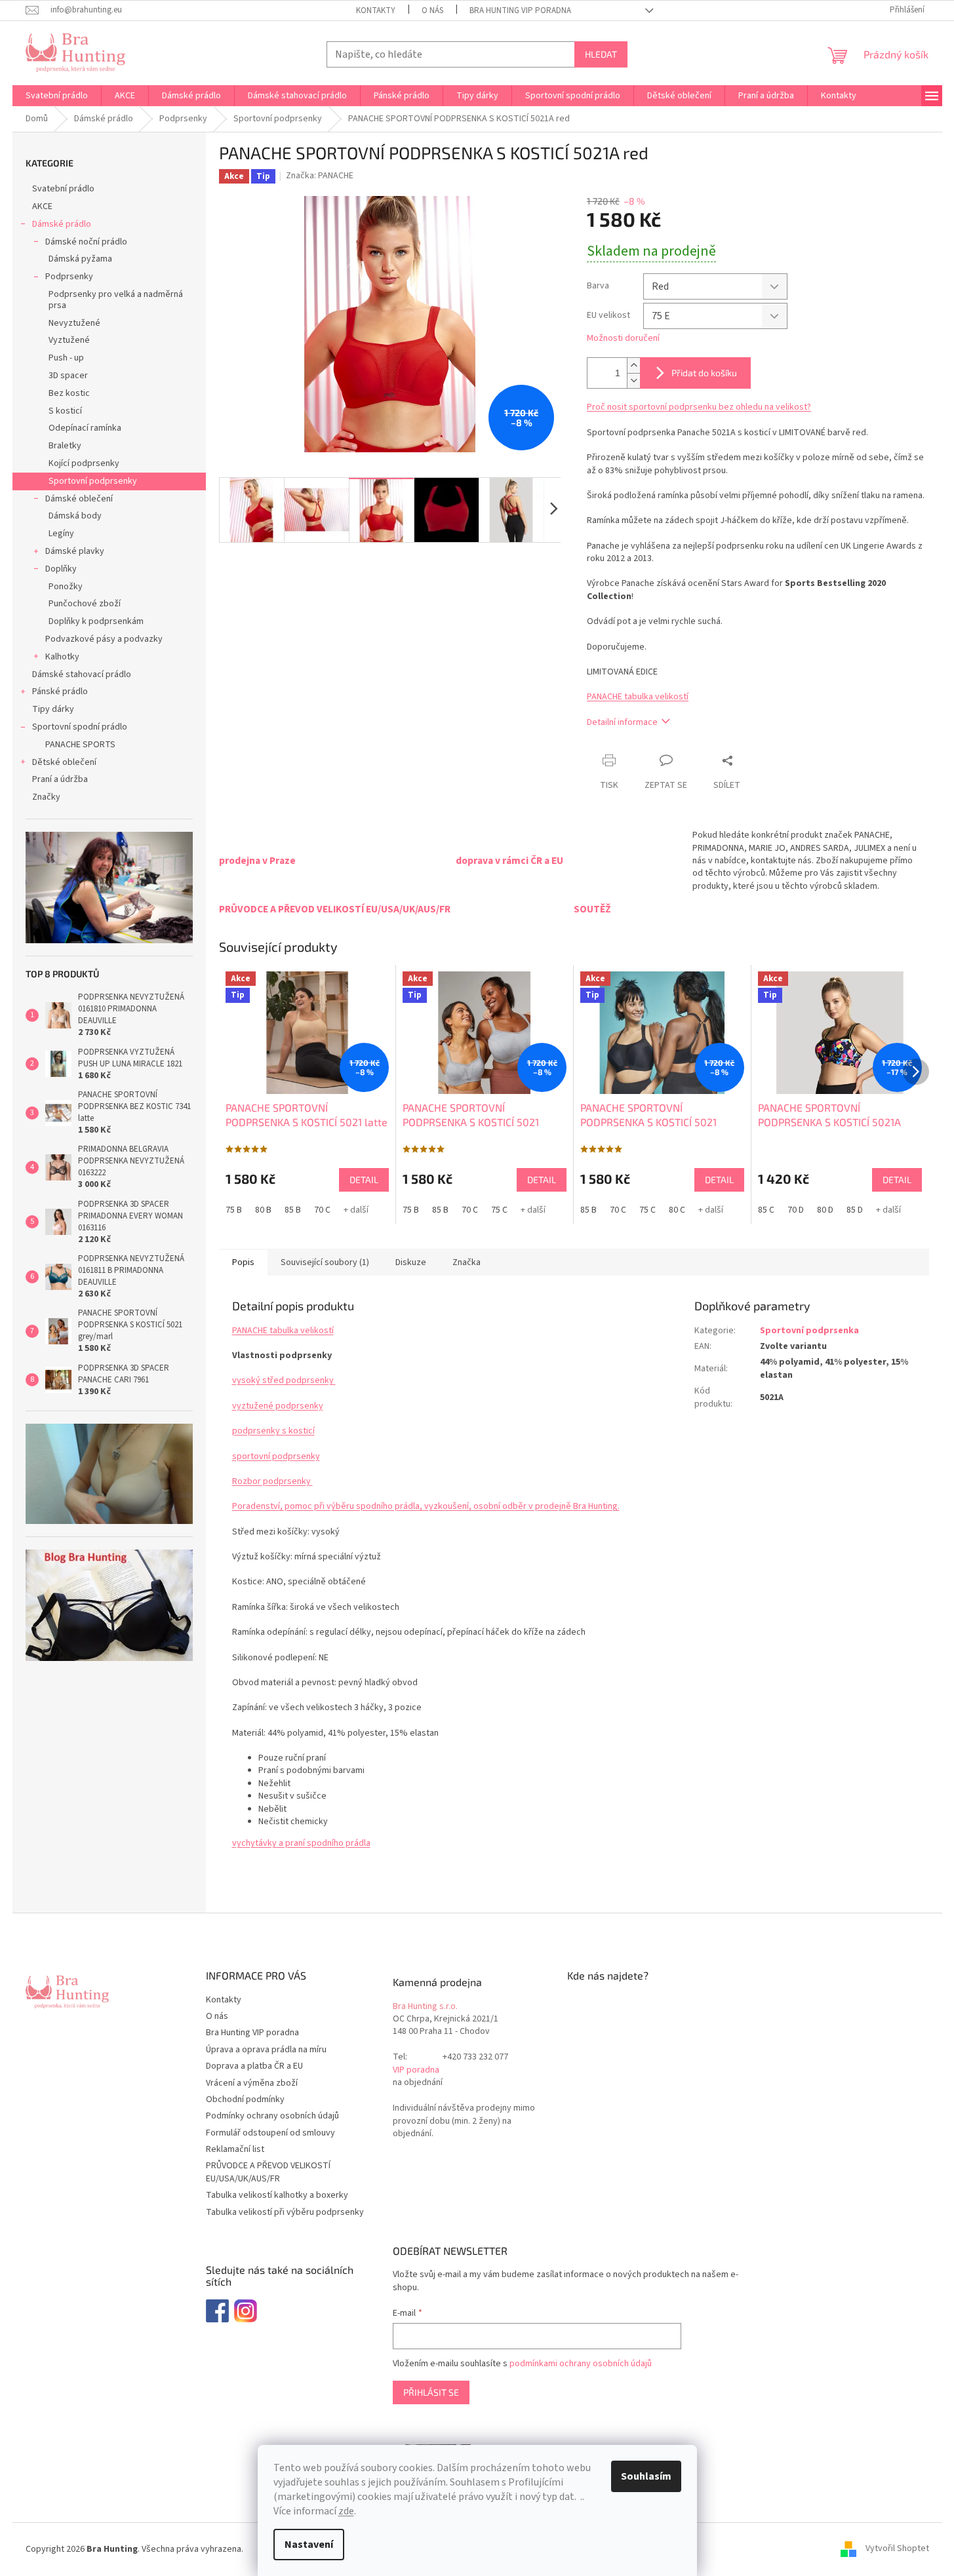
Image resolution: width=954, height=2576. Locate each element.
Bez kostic (69, 393)
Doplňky (61, 569)
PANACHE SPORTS (80, 745)
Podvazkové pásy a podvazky (104, 639)
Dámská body (75, 516)
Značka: (320, 176)
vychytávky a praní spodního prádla (301, 1843)
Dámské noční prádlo (86, 242)
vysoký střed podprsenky (284, 1380)
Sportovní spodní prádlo (80, 727)
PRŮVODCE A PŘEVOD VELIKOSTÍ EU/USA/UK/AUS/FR (268, 2172)
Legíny (61, 534)
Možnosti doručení (623, 339)
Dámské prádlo (62, 224)
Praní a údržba (60, 779)
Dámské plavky (75, 551)
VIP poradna (416, 2070)
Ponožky (66, 587)
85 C (766, 1210)
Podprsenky (69, 277)
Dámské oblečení (79, 499)
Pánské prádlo (60, 692)
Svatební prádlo (63, 189)
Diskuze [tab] (411, 1262)
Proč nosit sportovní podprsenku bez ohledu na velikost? (699, 407)
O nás (432, 10)
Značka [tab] (467, 1262)
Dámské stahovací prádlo (82, 674)
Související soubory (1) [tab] (325, 1262)
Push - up (66, 358)
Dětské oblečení (64, 762)
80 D (825, 1210)
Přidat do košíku (704, 373)
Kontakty (376, 10)
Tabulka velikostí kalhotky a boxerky (277, 2195)
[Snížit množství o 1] (633, 381)
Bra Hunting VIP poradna (520, 10)
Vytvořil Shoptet (897, 2549)
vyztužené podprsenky (278, 1406)
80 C (677, 1210)
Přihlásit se (431, 2392)
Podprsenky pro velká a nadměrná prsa (116, 300)
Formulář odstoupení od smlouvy (270, 2133)
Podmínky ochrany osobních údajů (272, 2116)
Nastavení (309, 2545)
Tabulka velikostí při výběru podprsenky (285, 2212)
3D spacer (68, 376)
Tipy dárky (53, 709)
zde (346, 2511)
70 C (322, 1210)
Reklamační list (235, 2149)
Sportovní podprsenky (93, 481)
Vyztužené (69, 340)
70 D (796, 1210)
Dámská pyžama (80, 259)
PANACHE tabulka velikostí (638, 697)
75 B (234, 1210)
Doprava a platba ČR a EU (254, 2066)
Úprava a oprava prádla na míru (266, 2050)
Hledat (601, 54)
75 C (499, 1210)
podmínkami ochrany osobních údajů (581, 2364)
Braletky (65, 446)
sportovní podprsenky (276, 1456)
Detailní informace (622, 722)
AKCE (42, 206)
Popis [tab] (243, 1262)
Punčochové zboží (85, 604)
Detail (364, 1180)
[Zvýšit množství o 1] (633, 365)
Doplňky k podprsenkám (96, 621)
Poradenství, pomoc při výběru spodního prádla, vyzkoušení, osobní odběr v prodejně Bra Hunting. (426, 1506)
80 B (263, 1210)
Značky (46, 797)
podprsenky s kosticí (273, 1431)
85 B (293, 1210)
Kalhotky (62, 657)
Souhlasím (646, 2476)
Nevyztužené (74, 323)
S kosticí (65, 411)
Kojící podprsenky (84, 463)
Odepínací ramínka (85, 428)
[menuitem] (57, 96)
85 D (855, 1210)
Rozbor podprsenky (272, 1481)
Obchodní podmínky (245, 2099)
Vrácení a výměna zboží (252, 2083)
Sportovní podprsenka (809, 1331)
